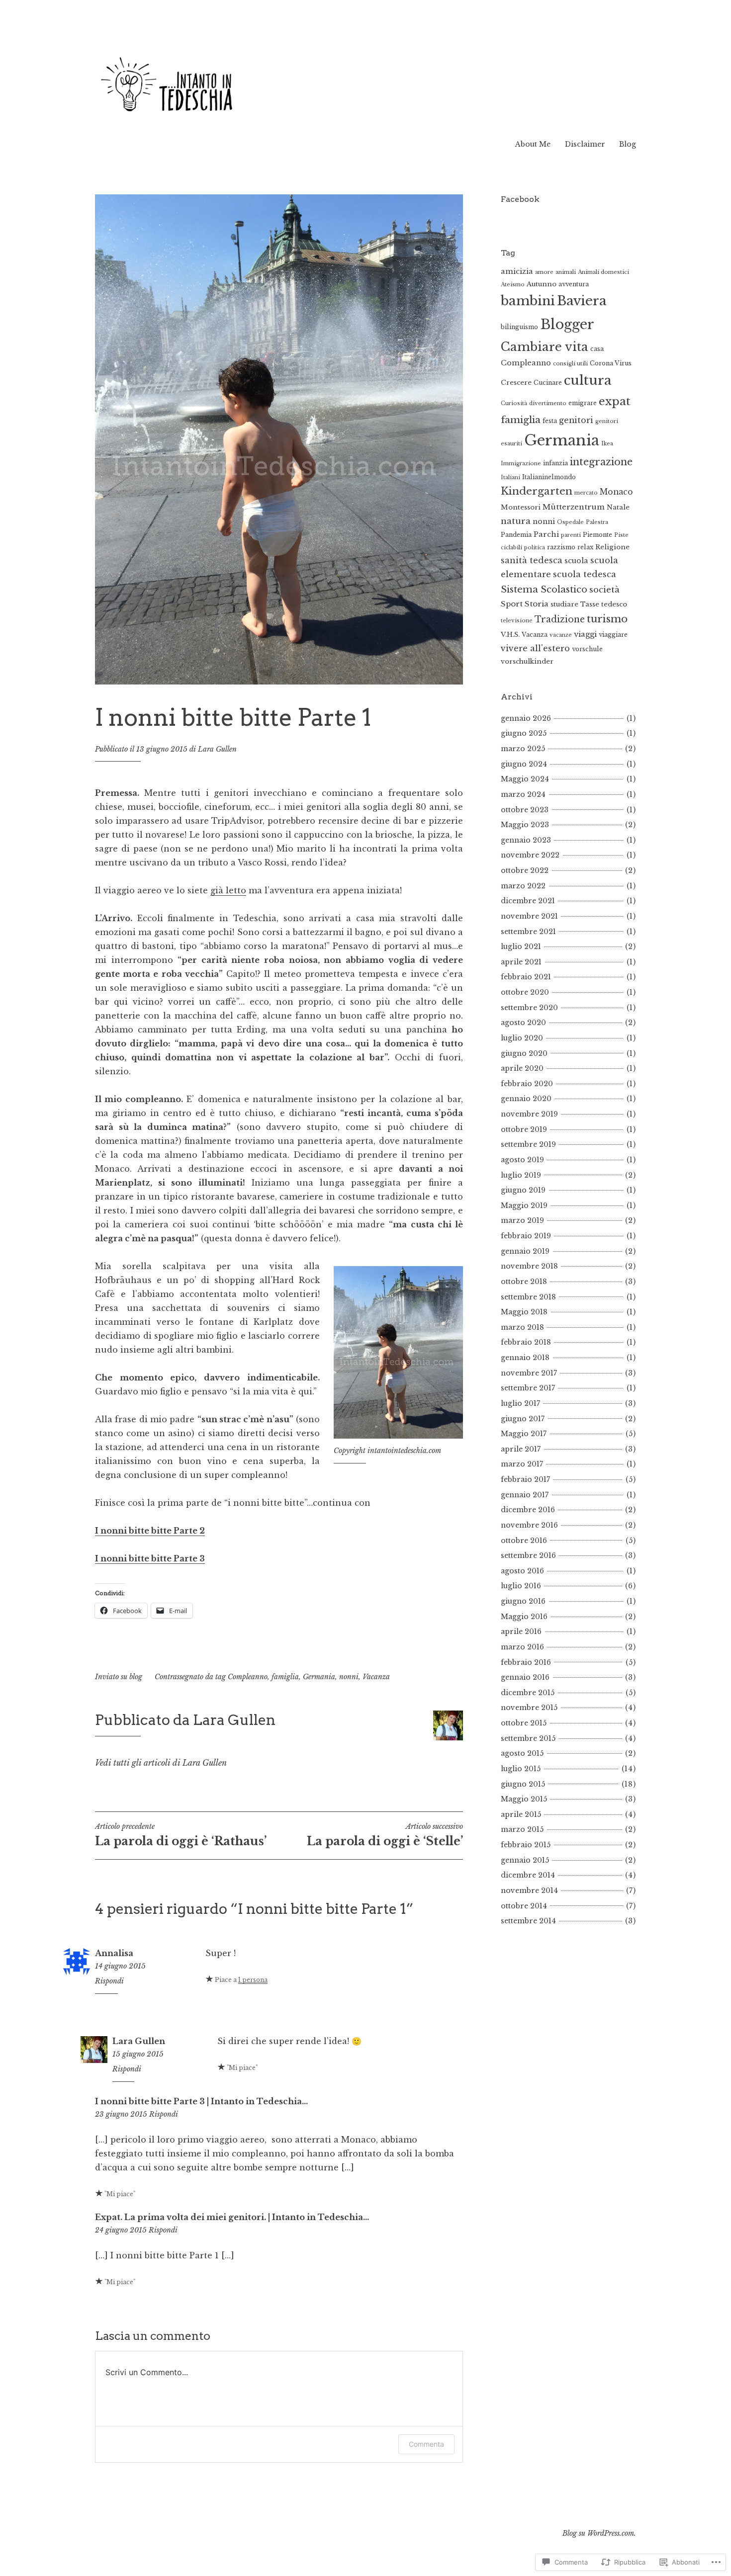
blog (136, 1677)
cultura (588, 380)
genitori (576, 420)
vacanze (561, 635)
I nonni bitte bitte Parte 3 (150, 1558)
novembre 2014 (529, 1890)
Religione (612, 547)
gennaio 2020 (526, 1099)
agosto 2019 (522, 1160)
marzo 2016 (522, 1647)
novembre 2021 (529, 916)
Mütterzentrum (574, 507)
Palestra (597, 522)
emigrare (583, 403)
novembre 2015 (529, 1708)
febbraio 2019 (526, 1236)
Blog (628, 144)
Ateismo (513, 285)
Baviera (582, 301)
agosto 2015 (522, 1753)
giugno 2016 (523, 1601)
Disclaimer (585, 144)
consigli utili (570, 364)
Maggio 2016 (524, 1617)
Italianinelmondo (549, 477)
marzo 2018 (522, 1327)
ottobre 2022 (525, 870)
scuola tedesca (585, 574)
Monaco (616, 492)
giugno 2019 (523, 1190)
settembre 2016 (528, 1555)
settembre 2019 (528, 1144)
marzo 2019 (522, 1220)
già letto (228, 890)
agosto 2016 (522, 1571)
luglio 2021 (521, 946)
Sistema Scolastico (544, 589)
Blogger (567, 324)
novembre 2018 (529, 1266)
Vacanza (376, 1677)
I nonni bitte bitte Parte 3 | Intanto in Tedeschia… (201, 2101)
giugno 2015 (523, 1784)
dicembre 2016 (528, 1510)
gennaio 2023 (526, 840)
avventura (574, 284)
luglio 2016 (521, 1586)
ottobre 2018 (524, 1282)
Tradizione (560, 619)
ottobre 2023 (525, 810)
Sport (512, 604)
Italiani (510, 477)
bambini (528, 301)
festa (550, 421)
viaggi (585, 634)
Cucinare (548, 383)
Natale (618, 507)
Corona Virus (611, 363)
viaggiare (613, 635)
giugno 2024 (524, 764)
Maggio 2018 (524, 1312)
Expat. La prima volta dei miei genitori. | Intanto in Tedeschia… (232, 2217)
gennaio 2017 (525, 1495)
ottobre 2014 (524, 1906)
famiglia (285, 1677)
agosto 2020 (523, 1023)
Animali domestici (603, 272)
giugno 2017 (523, 1419)
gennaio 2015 (525, 1860)
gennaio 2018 (525, 1358)
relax (585, 547)
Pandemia (516, 535)
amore (544, 272)
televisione (517, 621)
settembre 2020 (529, 1008)
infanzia (555, 463)
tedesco (614, 604)
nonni (349, 1677)
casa (597, 349)
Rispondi (109, 1981)
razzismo (561, 547)
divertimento (548, 403)
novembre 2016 (529, 1525)
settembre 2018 (528, 1297)
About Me (533, 144)
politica (535, 548)
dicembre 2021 (528, 901)
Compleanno (248, 1677)
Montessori (521, 507)
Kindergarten (537, 491)
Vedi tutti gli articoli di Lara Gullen (161, 1763)
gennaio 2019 (525, 1251)
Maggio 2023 (525, 825)
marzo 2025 (523, 749)
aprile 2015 (521, 1814)
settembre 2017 (528, 1388)
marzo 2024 (523, 794)
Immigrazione (521, 464)
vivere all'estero (535, 648)
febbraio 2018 (526, 1342)
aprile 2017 (521, 1449)
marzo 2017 (522, 1464)
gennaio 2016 (525, 1677)
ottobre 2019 (524, 1129)
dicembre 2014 (528, 1875)
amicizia (517, 271)
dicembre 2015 (528, 1693)
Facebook (520, 199)
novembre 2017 (529, 1373)
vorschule (587, 649)
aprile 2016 (521, 1631)
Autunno (542, 284)
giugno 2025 (524, 733)
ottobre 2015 (524, 1723)
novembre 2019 (529, 1114)
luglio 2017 (520, 1403)
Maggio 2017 (524, 1434)
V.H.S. (510, 635)
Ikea (607, 444)
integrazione (601, 462)
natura (516, 521)
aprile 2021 (521, 962)
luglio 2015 (521, 1769)
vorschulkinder (527, 661)
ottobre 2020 (525, 992)
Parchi (546, 534)
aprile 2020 (522, 1068)
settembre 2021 (528, 932)
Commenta (426, 2444)
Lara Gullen (217, 749)
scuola (576, 561)
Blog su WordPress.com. (599, 2533)
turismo (607, 619)
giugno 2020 (524, 1053)
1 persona (253, 1980)
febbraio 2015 (526, 1845)
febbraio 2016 (526, 1662)
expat (615, 401)
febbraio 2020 (527, 1084)
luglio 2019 (521, 1175)
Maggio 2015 (524, 1799)
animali (566, 272)
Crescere (516, 383)
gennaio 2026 (526, 718)
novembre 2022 (530, 855)
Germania (319, 1677)
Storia (537, 604)
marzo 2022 (523, 886)
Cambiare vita (545, 347)
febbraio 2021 (526, 977)
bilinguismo (519, 327)
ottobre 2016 (524, 1541)
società (604, 590)
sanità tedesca (532, 560)
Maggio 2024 (525, 779)
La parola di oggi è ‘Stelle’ (385, 1835)
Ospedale (570, 522)
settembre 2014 (528, 1921)
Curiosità (514, 403)
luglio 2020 (522, 1038)
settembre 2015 (528, 1738)
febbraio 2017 (525, 1479)
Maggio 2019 (524, 1205)
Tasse (590, 604)
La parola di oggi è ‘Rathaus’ (181, 1835)
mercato (586, 493)
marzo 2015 (522, 1829)
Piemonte (597, 535)
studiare (564, 604)
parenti (571, 535)
